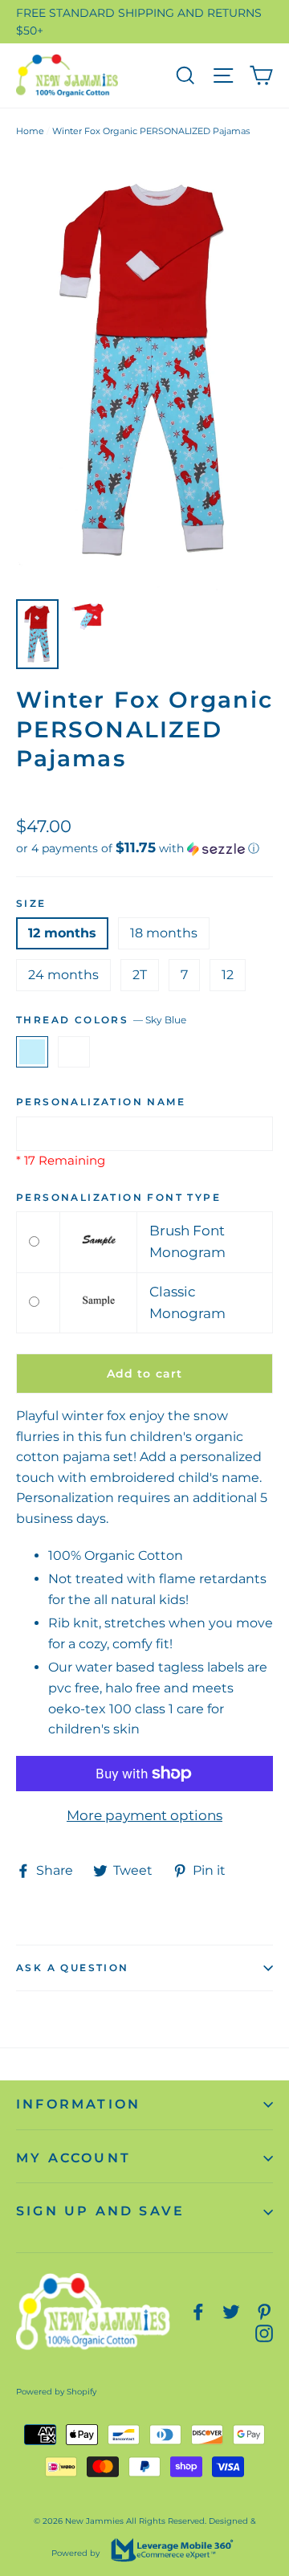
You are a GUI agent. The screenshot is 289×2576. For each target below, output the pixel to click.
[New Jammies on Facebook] (198, 2311)
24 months (63, 975)
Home (30, 131)
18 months (164, 933)
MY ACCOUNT (73, 2158)
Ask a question (73, 1968)
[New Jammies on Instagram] (264, 2332)
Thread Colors (101, 1020)
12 (228, 975)
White (74, 1052)
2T (140, 975)
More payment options (144, 1815)
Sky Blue (32, 1052)
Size (31, 903)
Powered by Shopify (56, 2392)
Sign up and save (100, 2211)
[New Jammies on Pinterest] (264, 2311)
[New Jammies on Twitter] (231, 2311)
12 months (62, 933)
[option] (144, 373)
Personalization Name (101, 1102)
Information (78, 2104)
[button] (144, 848)
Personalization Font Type (118, 1197)
